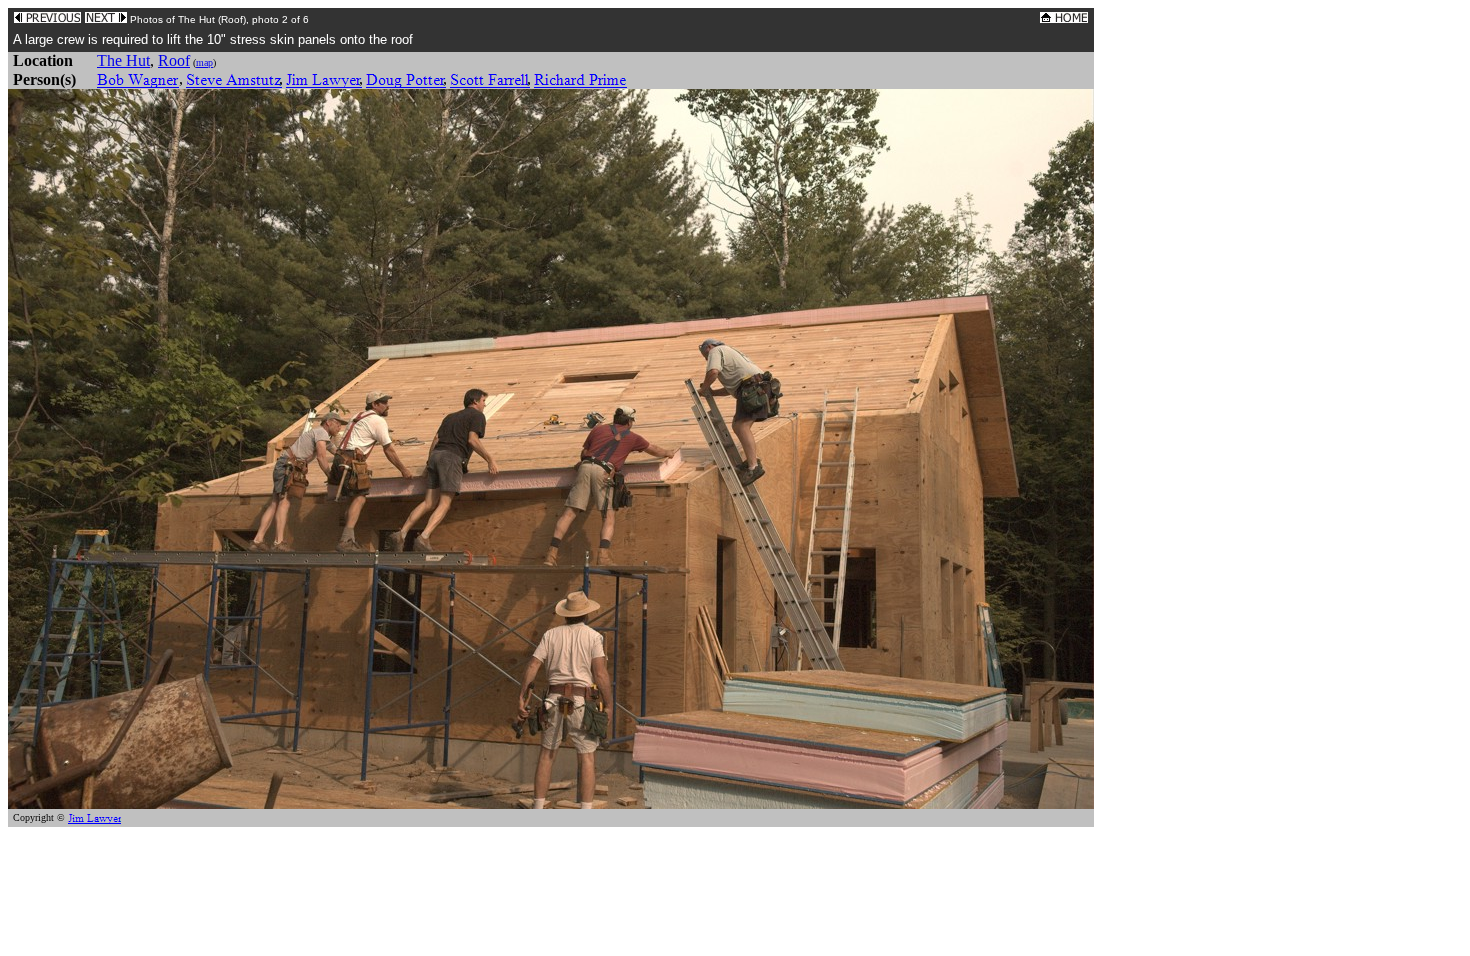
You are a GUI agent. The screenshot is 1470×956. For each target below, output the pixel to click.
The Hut (123, 60)
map (204, 62)
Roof (174, 60)
